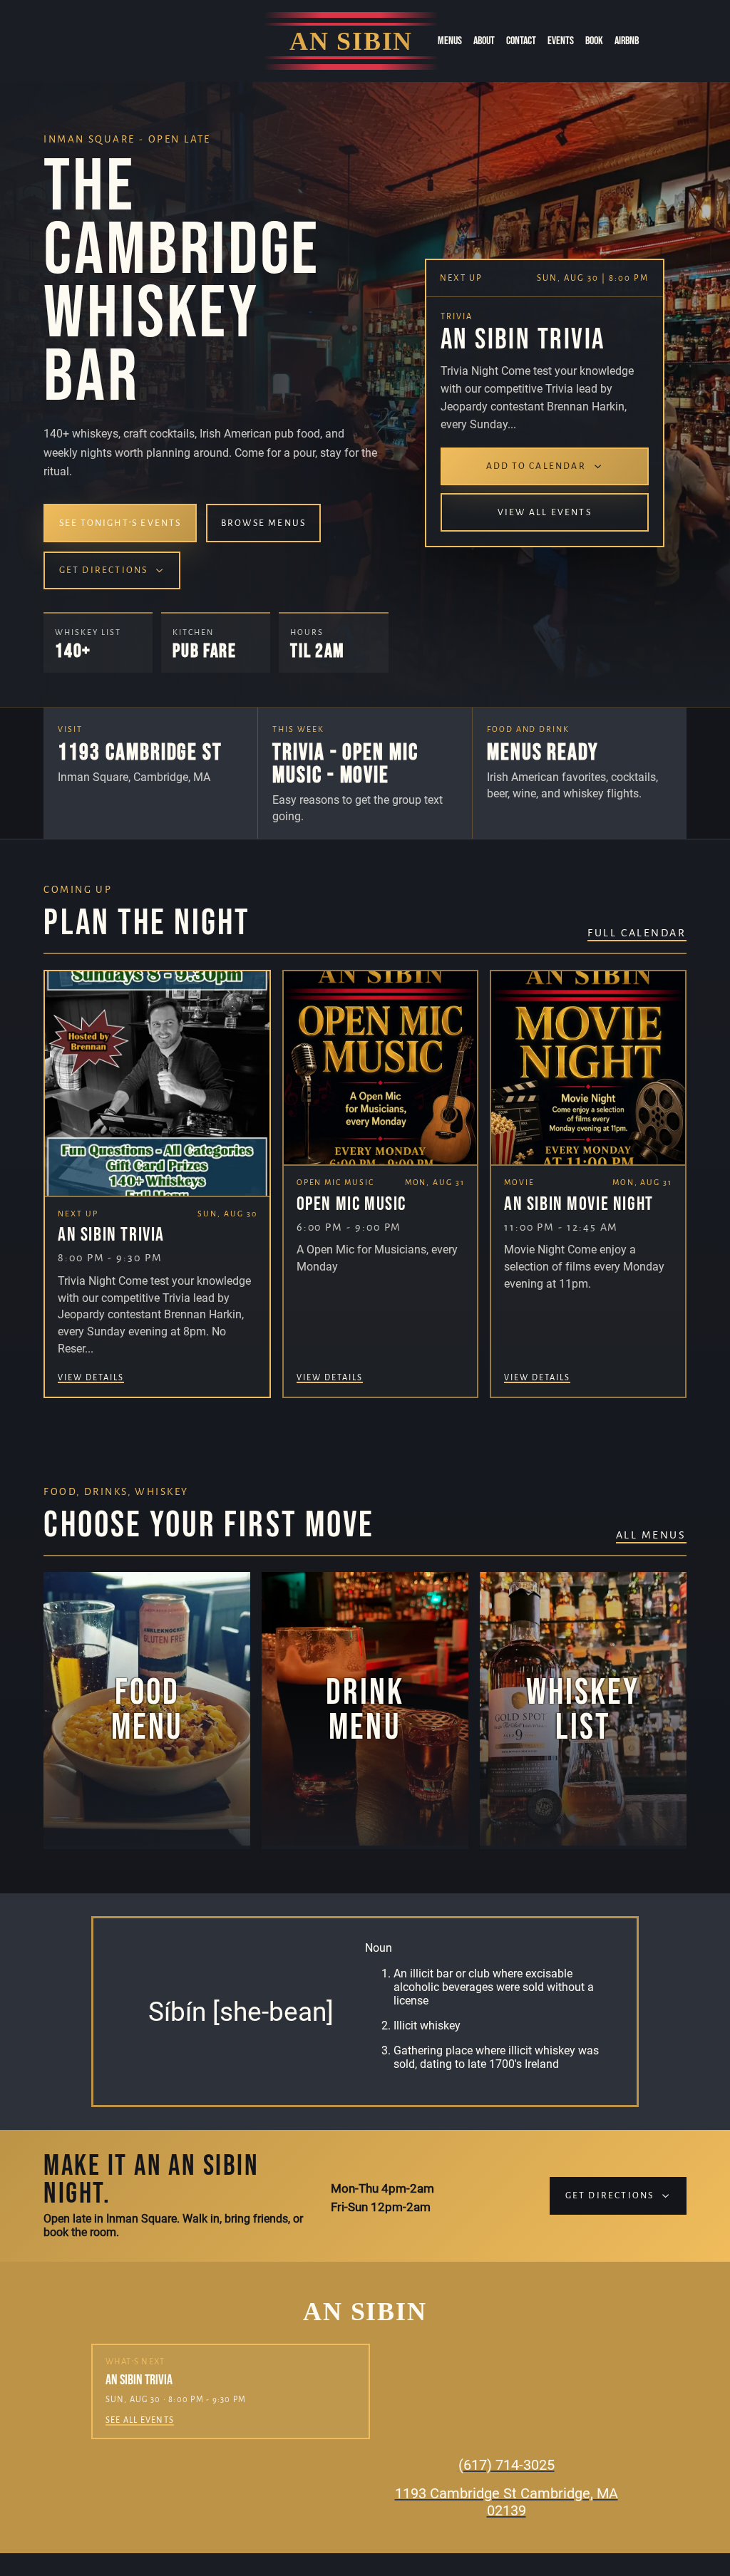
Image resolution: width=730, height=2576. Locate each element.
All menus (651, 1535)
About (484, 41)
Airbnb (627, 41)
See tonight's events (120, 523)
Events (561, 41)
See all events (140, 2420)
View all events (545, 512)
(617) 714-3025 (507, 2465)
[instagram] (98, 43)
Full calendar (637, 933)
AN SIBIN (351, 41)
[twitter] (135, 43)
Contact (521, 41)
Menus (450, 41)
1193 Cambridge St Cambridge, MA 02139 (507, 2502)
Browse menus (263, 523)
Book (594, 41)
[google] (173, 43)
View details (91, 1377)
